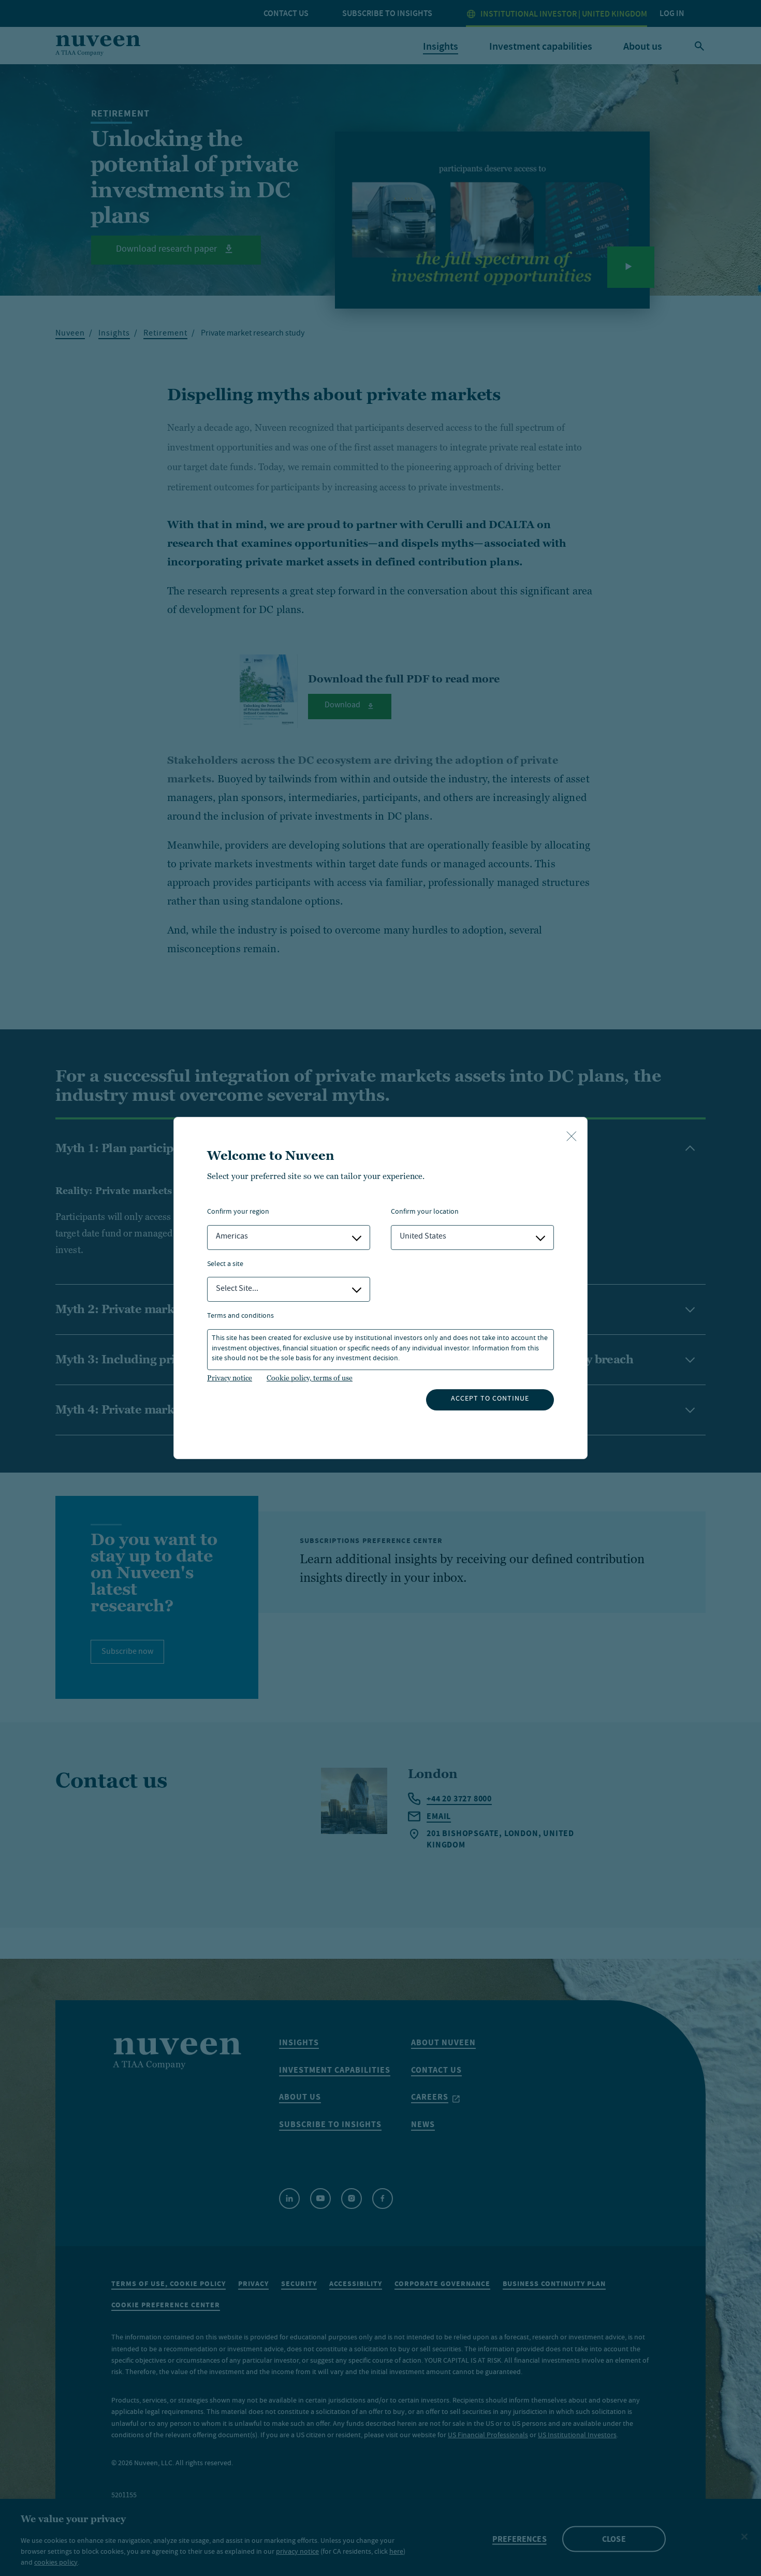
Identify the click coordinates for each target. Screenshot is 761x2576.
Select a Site (225, 1265)
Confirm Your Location (425, 1212)
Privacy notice (230, 1378)
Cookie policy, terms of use (310, 1378)
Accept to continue (490, 1399)
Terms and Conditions (240, 1316)
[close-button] (572, 1137)
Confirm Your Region (238, 1212)
